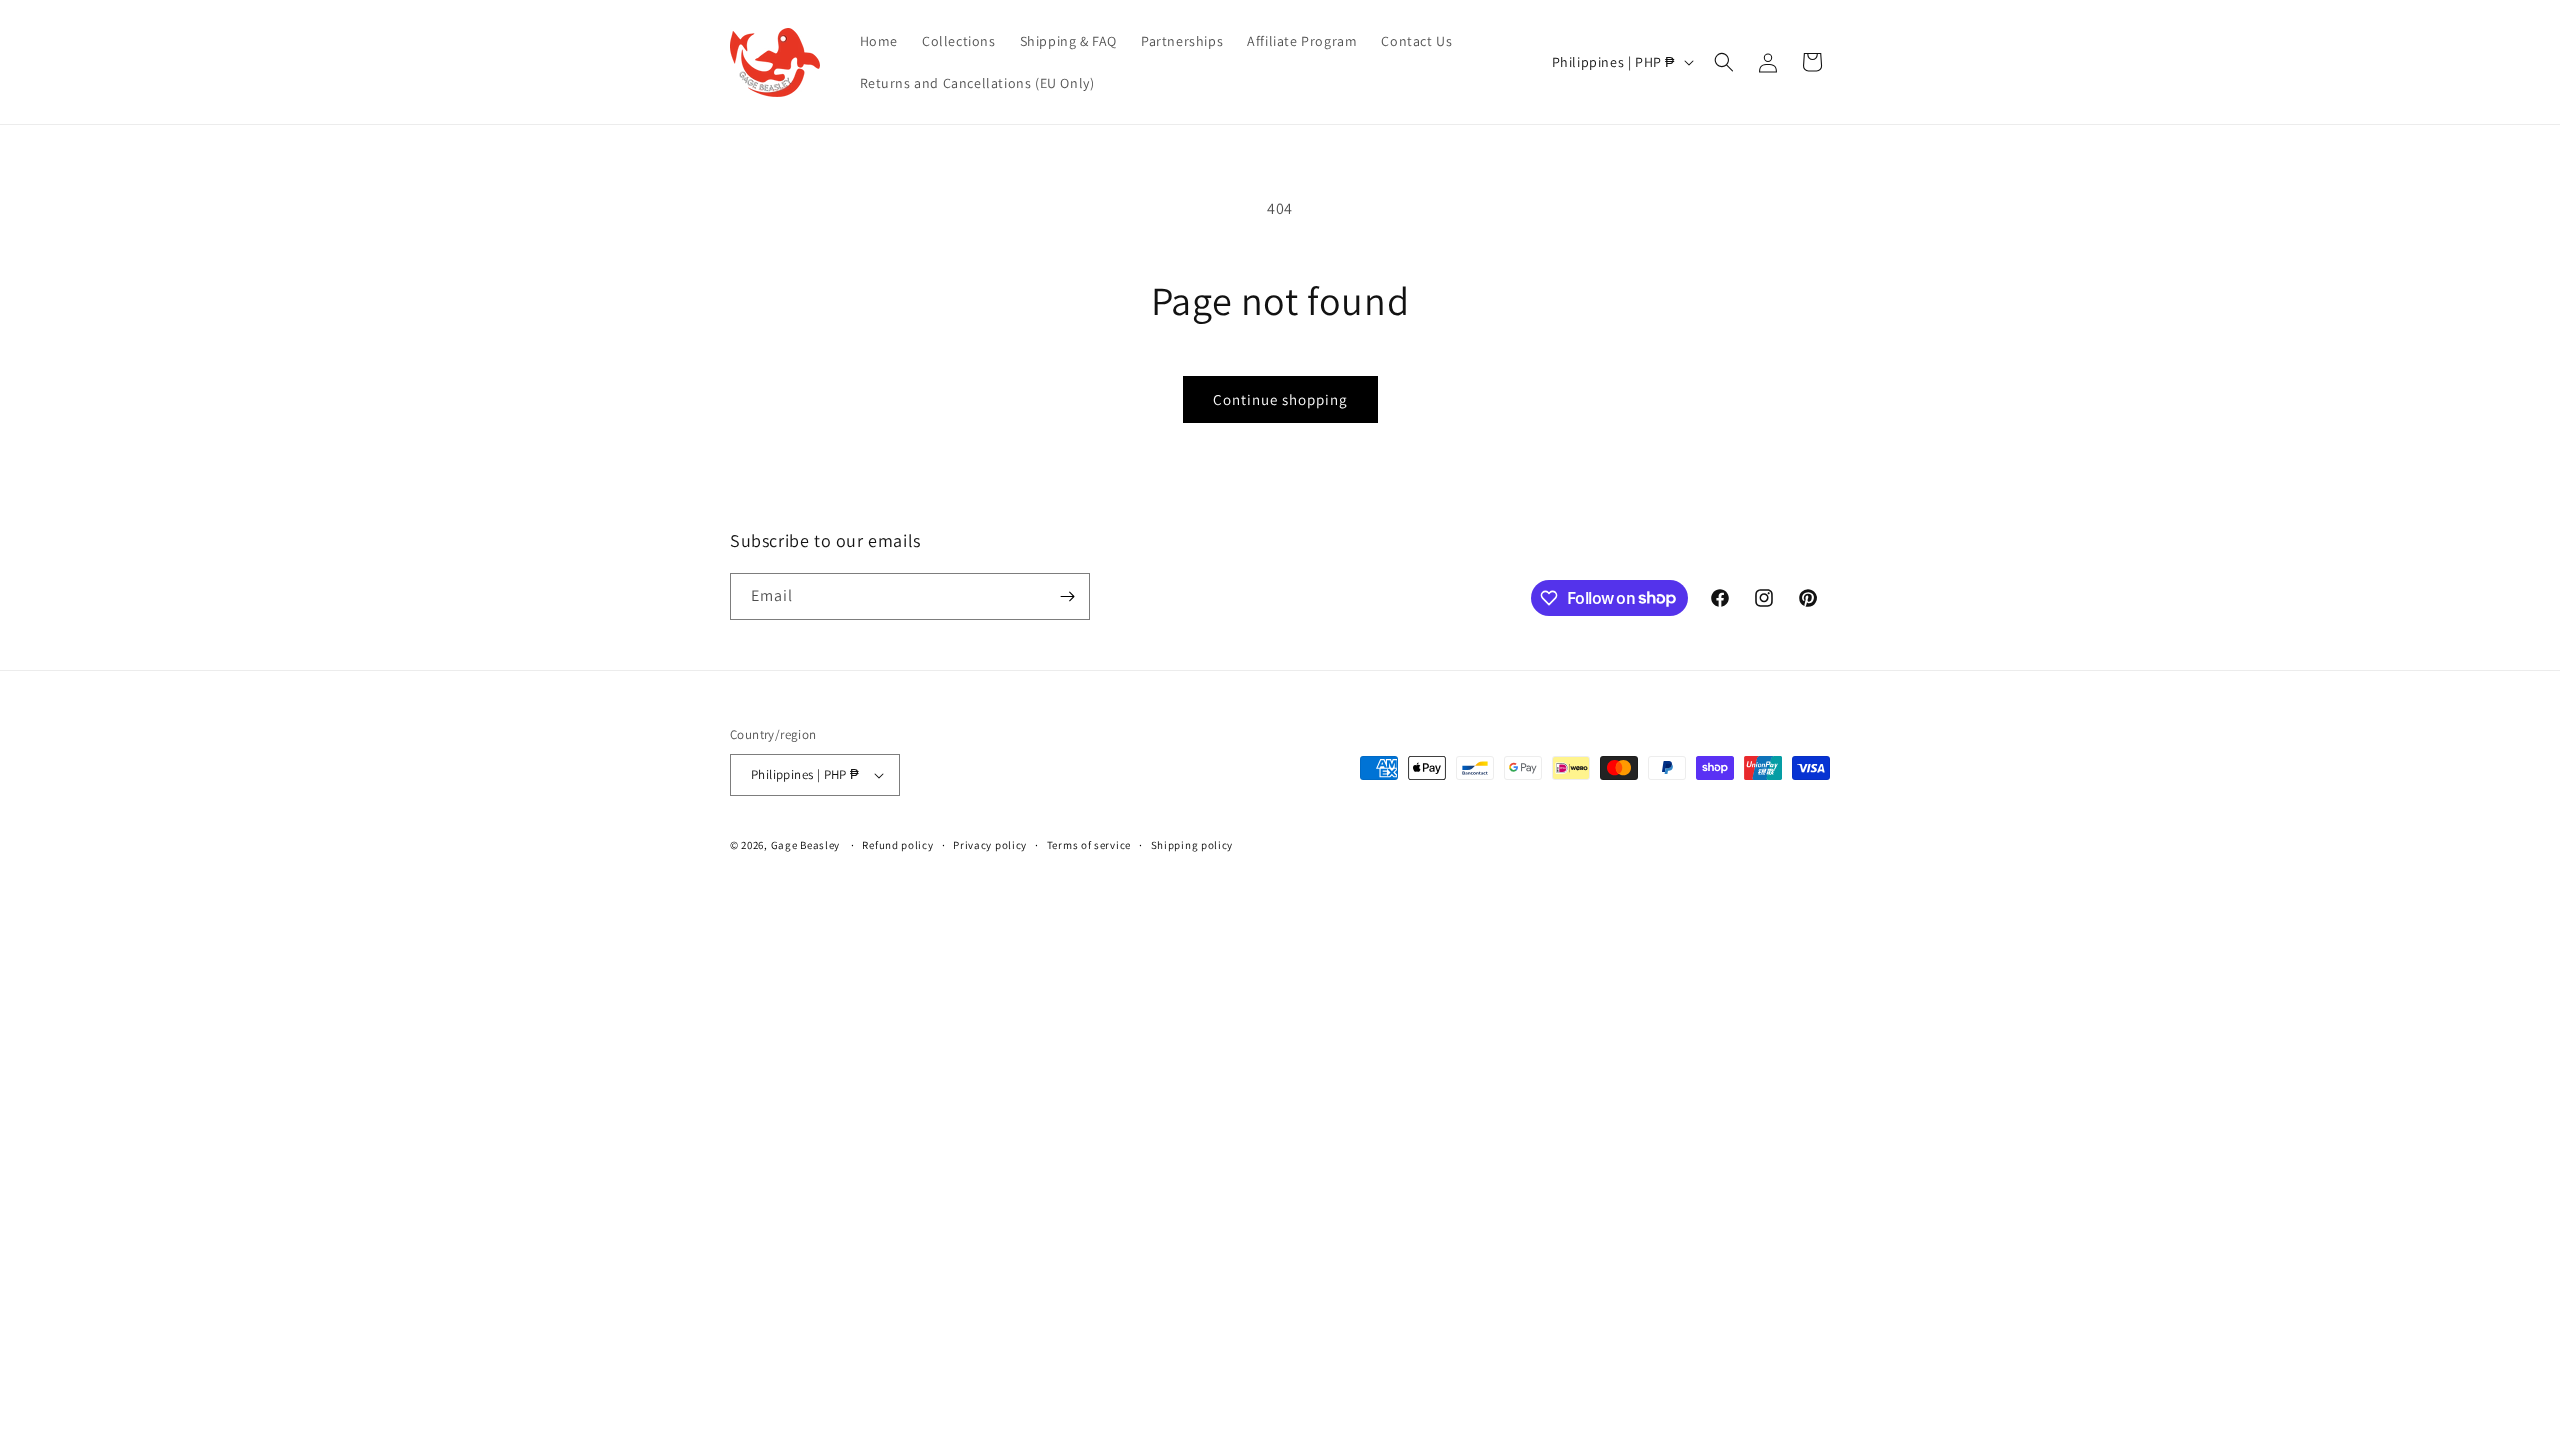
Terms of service (1089, 845)
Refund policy (897, 845)
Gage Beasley (805, 845)
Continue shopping (1280, 399)
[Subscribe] (1067, 596)
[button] (1724, 62)
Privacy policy (990, 845)
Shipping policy (1192, 845)
